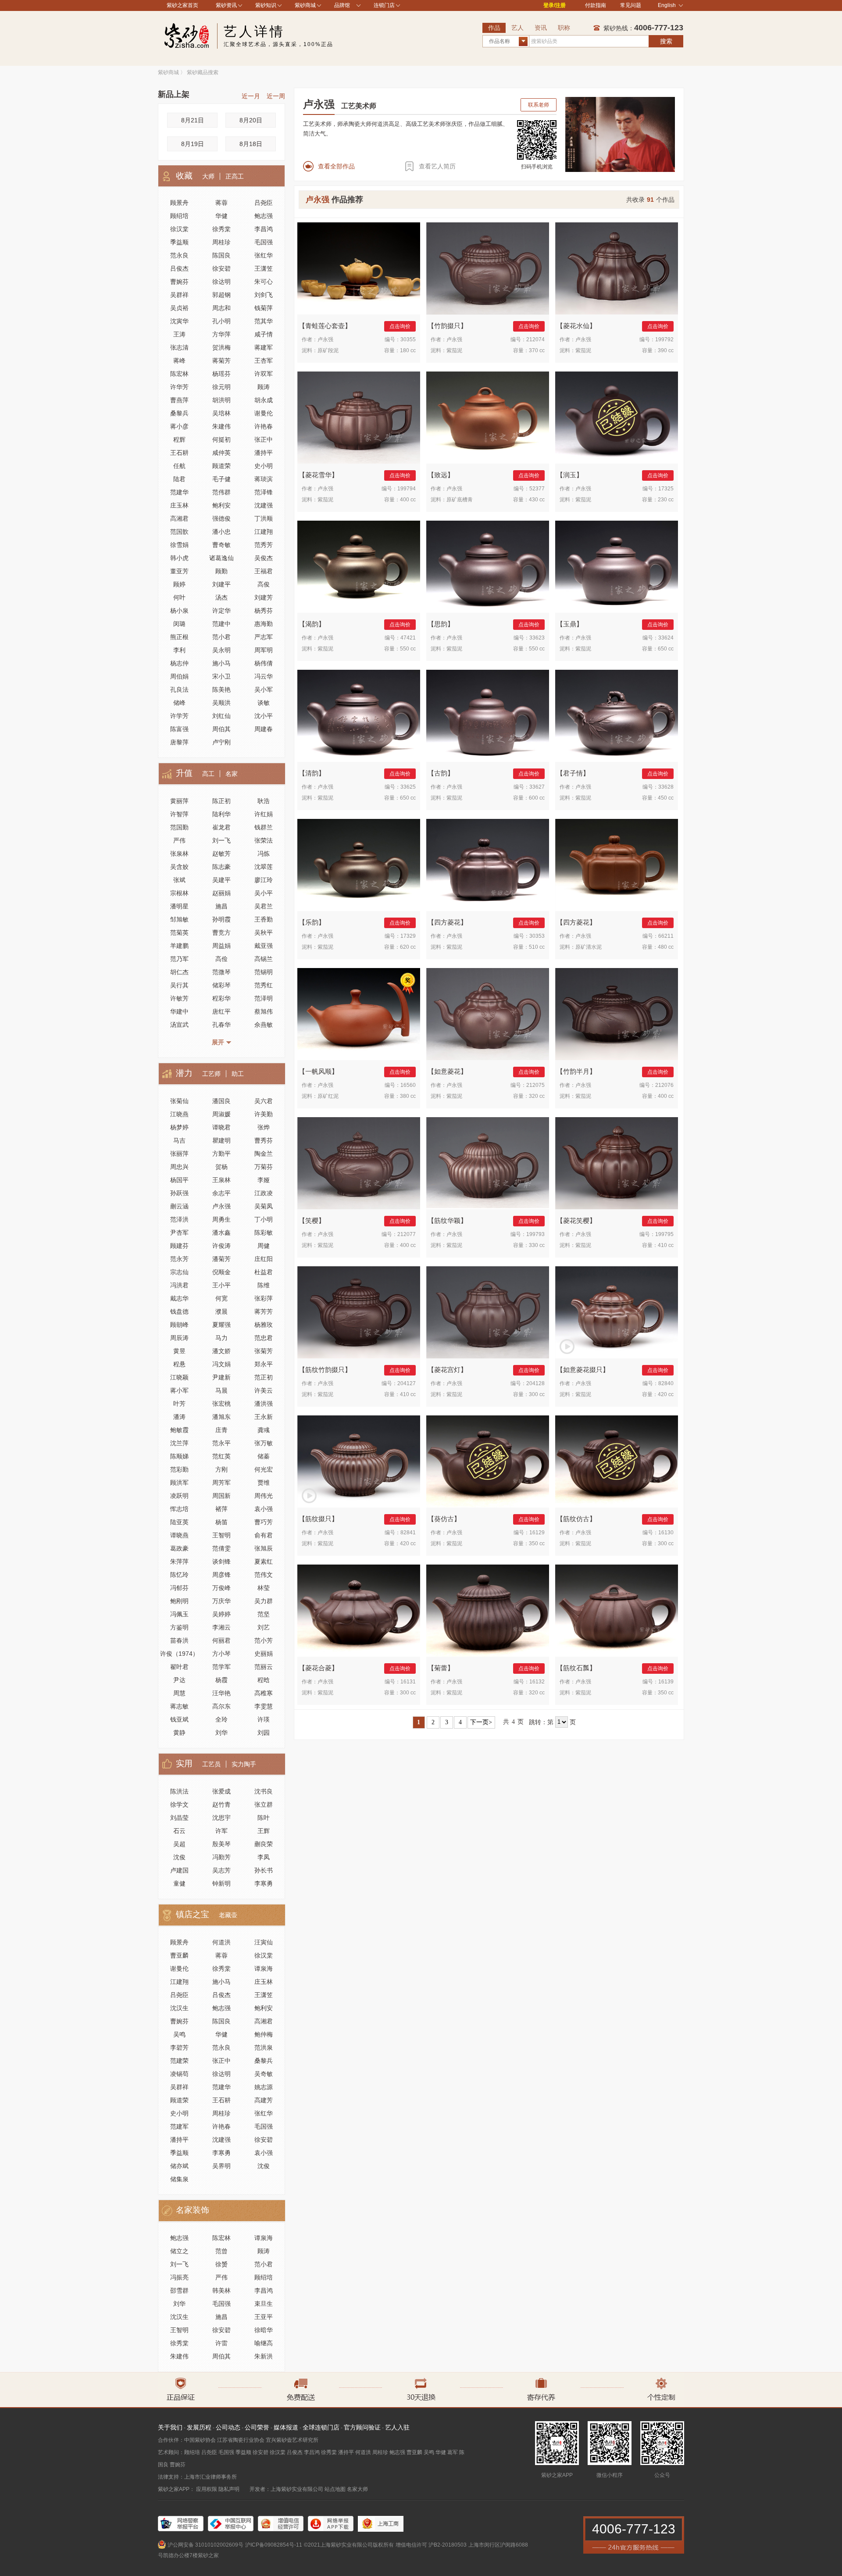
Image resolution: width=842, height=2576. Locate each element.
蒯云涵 (179, 1206)
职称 (564, 28)
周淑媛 (221, 1114)
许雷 (221, 2343)
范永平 (221, 1443)
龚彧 (264, 1430)
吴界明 (221, 2166)
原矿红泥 (328, 1096)
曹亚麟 (179, 1955)
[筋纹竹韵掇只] (359, 1312)
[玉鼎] (617, 567)
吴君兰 (264, 906)
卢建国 (179, 1870)
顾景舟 (179, 203)
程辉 (179, 439)
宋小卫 (221, 676)
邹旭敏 (179, 919)
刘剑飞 (264, 295)
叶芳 (179, 1404)
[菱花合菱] (359, 1611)
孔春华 (221, 1025)
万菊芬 (264, 1167)
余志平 (221, 1193)
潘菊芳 (221, 1259)
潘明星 (179, 906)
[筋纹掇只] (359, 1461)
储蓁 (264, 1456)
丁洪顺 (264, 518)
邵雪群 (179, 2290)
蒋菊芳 (221, 361)
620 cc (408, 947)
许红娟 (264, 814)
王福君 (264, 571)
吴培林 (221, 413)
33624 (666, 638)
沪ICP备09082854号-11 (274, 2545)
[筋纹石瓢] (617, 1611)
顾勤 (221, 571)
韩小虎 (179, 558)
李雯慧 (264, 1706)
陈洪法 (179, 1791)
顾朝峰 (179, 1325)
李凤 (264, 1857)
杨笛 (221, 1522)
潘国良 (221, 1101)
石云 (179, 1831)
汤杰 (221, 597)
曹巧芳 (264, 1522)
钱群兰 (264, 827)
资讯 (541, 28)
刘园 (264, 1733)
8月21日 (193, 120)
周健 (264, 1246)
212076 (664, 1085)
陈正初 (221, 801)
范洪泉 (264, 2047)
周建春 (264, 729)
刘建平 (221, 584)
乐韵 (312, 922)
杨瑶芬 (221, 374)
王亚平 (264, 2317)
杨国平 (179, 1180)
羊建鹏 (179, 946)
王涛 (179, 334)
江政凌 (264, 1193)
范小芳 (264, 1640)
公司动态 (228, 2427)
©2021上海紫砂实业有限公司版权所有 (349, 2545)
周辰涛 (179, 1338)
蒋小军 (179, 1390)
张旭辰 (264, 1548)
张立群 (264, 1804)
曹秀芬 (264, 1140)
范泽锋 (264, 492)
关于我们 (170, 2427)
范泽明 (264, 998)
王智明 (221, 1535)
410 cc (666, 1245)
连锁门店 (384, 5)
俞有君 (264, 1535)
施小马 (221, 663)
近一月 (251, 96)
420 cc (666, 1394)
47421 (408, 638)
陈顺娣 (179, 1456)
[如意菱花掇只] (617, 1312)
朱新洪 (264, 2356)
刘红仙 (221, 716)
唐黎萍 (179, 742)
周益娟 (221, 946)
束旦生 (264, 2304)
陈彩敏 (264, 1233)
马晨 (221, 1390)
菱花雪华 (318, 475)
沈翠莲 (264, 867)
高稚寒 (264, 1693)
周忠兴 (179, 1167)
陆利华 (221, 814)
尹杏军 (179, 1233)
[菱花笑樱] (617, 1163)
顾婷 (179, 584)
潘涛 (179, 1417)
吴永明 (221, 650)
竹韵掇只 (447, 326)
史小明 (264, 466)
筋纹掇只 (318, 1519)
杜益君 (264, 1272)
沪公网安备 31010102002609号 (205, 2545)
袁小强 (264, 1509)
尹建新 (221, 1377)
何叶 (179, 597)
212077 (407, 1234)
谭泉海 (264, 1969)
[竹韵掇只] (488, 268)
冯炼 (264, 854)
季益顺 (179, 242)
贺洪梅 (221, 347)
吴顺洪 (221, 703)
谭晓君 (221, 1127)
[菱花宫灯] (488, 1312)
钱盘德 (179, 1311)
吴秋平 (264, 933)
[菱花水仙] (617, 268)
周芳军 (221, 1483)
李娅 (264, 1180)
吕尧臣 (264, 203)
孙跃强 (179, 1193)
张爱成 (221, 1791)
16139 (666, 1682)
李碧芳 (179, 2047)
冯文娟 (221, 1364)
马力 (221, 1338)
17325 (666, 489)
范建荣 (179, 2061)
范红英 (221, 1456)
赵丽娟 (221, 893)
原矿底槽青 (460, 500)
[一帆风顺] (359, 1014)
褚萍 (221, 1509)
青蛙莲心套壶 (325, 326)
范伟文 (264, 1575)
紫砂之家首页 (182, 5)
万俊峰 (221, 1588)
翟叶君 (179, 1667)
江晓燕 (179, 1114)
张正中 (264, 439)
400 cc (408, 500)
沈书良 (264, 1791)
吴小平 (264, 893)
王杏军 (264, 361)
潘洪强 (264, 1404)
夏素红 (264, 1561)
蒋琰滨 (264, 479)
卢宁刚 (221, 742)
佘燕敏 (264, 1025)
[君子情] (617, 716)
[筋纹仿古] (617, 1461)
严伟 (179, 840)
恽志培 (179, 1509)
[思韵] (488, 567)
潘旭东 (221, 1417)
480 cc (666, 947)
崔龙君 (221, 827)
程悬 (179, 1364)
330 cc (537, 1245)
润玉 (570, 475)
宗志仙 (179, 1272)
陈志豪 (221, 867)
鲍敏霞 (179, 1430)
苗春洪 (179, 1640)
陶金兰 (264, 1154)
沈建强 (264, 505)
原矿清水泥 (589, 947)
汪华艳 (221, 1693)
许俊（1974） (179, 1654)
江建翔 (264, 532)
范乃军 (179, 959)
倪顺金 (221, 1272)
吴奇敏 (264, 2074)
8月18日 (251, 144)
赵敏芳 (221, 854)
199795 (664, 1234)
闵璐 (179, 624)
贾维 (264, 1483)
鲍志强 (264, 216)
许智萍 (179, 814)
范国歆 (179, 532)
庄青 (221, 1430)
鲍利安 (221, 505)
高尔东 (221, 1706)
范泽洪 (179, 1219)
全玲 (221, 1719)
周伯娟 (179, 676)
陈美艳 (221, 690)
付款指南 (596, 5)
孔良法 (179, 690)
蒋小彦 (179, 426)
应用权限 (207, 2489)
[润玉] (617, 418)
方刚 (221, 1469)
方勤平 (221, 1154)
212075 (535, 1085)
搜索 (666, 41)
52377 (537, 489)
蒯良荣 (264, 1844)
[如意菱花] (488, 1014)
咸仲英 (221, 453)
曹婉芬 (179, 282)
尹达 (179, 1680)
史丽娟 (264, 1654)
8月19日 (193, 144)
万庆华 (221, 1601)
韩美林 (221, 2290)
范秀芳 (264, 545)
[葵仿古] (488, 1461)
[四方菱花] (488, 865)
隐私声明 (229, 2489)
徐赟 (221, 2264)
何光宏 (264, 1469)
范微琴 (221, 972)
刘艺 (264, 1627)
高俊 (264, 584)
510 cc (537, 947)
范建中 (221, 624)
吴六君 (264, 1101)
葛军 (453, 2452)
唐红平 (221, 1011)
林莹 (264, 1588)
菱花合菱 (318, 1668)
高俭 (221, 959)
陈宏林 (179, 374)
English (667, 5)
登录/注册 (555, 5)
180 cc (408, 350)
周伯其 (221, 729)
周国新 (221, 1496)
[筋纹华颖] (488, 1163)
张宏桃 (221, 1404)
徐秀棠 (221, 229)
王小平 (221, 1285)
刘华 (221, 1733)
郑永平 (264, 1364)
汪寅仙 (264, 1942)
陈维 (264, 1285)
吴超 (179, 1844)
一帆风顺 (318, 1071)
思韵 (441, 624)
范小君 (221, 637)
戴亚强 (264, 946)
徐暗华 (264, 2330)
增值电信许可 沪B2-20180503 (431, 2545)
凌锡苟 (179, 2074)
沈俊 (179, 1857)
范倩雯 (221, 1548)
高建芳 (264, 2100)
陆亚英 (179, 1522)
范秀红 (264, 985)
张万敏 (264, 1443)
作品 (494, 28)
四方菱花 (447, 922)
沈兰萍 (179, 1443)
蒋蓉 (221, 203)
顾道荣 (221, 466)
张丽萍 (179, 1154)
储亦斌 (179, 2166)
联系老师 (539, 105)
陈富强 (179, 729)
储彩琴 (221, 985)
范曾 (221, 2251)
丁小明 (264, 1219)
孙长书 (264, 1870)
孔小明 (221, 321)
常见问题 (631, 5)
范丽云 (264, 1667)
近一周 (276, 96)
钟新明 (221, 1883)
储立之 (179, 2251)
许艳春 (264, 426)
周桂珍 (221, 242)
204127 (407, 1383)
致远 (441, 475)
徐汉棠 (179, 229)
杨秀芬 (264, 611)
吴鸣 (179, 2034)
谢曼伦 (264, 413)
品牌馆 (342, 5)
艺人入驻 (397, 2427)
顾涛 (264, 387)
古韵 (441, 773)
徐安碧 (221, 268)
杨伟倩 (264, 663)
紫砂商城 (305, 5)
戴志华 (179, 1298)
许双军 (264, 374)
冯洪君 (179, 1285)
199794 (407, 489)
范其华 (264, 321)
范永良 (179, 255)
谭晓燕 (179, 1535)
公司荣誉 (257, 2427)
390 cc (666, 350)
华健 (221, 216)
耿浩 (264, 801)
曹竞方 (221, 933)
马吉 (179, 1140)
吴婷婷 (221, 1614)
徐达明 (221, 282)
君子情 (573, 773)
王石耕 (179, 453)
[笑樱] (359, 1163)
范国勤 (179, 827)
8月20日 (251, 120)
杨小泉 (179, 611)
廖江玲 (264, 880)
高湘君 (179, 518)
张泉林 (179, 854)
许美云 (264, 1390)
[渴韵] (359, 567)
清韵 (312, 773)
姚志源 (264, 2087)
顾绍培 (179, 216)
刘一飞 (221, 840)
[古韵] (488, 716)
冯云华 (264, 676)
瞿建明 (221, 1140)
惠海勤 (264, 624)
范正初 (264, 1377)
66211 (666, 936)
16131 (408, 1682)
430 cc (537, 500)
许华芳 (179, 387)
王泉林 (221, 1180)
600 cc (537, 798)
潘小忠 (221, 532)
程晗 (264, 1680)
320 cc (537, 1096)
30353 (537, 936)
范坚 (264, 1614)
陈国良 (221, 255)
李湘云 (221, 1627)
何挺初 (221, 439)
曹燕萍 (179, 400)
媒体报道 (286, 2427)
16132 (537, 1682)
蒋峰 (179, 361)
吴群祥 (179, 295)
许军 (221, 1831)
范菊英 (179, 933)
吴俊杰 (264, 558)
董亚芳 (179, 571)
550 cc (408, 649)
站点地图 (335, 2489)
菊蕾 (441, 1668)
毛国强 (264, 242)
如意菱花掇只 (583, 1370)
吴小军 (264, 690)
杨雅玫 (264, 1325)
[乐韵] (359, 865)
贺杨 (221, 1167)
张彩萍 (264, 1298)
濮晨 (221, 1311)
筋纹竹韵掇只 (325, 1370)
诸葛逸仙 (221, 558)
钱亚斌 (179, 1719)
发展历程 (199, 2427)
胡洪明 (221, 400)
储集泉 (179, 2179)
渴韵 (312, 624)
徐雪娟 (179, 545)
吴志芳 (221, 1870)
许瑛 (264, 1719)
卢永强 (221, 1206)
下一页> (481, 1722)
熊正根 (179, 637)
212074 (535, 339)
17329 (408, 936)
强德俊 (221, 518)
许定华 (221, 611)
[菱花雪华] (359, 418)
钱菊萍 (264, 308)
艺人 (517, 28)
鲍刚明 (179, 1601)
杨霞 (221, 1680)
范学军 (221, 1667)
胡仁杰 (179, 972)
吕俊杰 (179, 268)
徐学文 (179, 1804)
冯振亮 (179, 2277)
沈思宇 (221, 1818)
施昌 (221, 906)
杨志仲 (179, 663)
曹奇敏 (221, 545)
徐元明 (221, 387)
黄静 (179, 1733)
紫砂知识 (266, 5)
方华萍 (221, 334)
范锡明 (264, 972)
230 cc (666, 500)
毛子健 (221, 479)
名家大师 (357, 2489)
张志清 (179, 347)
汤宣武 (179, 1025)
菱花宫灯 (447, 1370)
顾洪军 (179, 1483)
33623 (537, 638)
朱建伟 (221, 426)
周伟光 (264, 1496)
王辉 (264, 1831)
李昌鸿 (264, 229)
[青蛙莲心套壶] (359, 268)
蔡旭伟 (264, 1011)
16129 (537, 1533)
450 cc (666, 798)
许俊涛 (221, 1246)
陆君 (179, 479)
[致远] (488, 418)
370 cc (537, 350)
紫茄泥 (454, 350)
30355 (408, 339)
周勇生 (221, 1219)
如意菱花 (447, 1071)
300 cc (537, 1394)
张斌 (179, 880)
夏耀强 (221, 1325)
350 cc (537, 1543)
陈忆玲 (179, 1575)
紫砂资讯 (226, 5)
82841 (408, 1533)
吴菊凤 (264, 1206)
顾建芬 (179, 1246)
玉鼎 (570, 624)
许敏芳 (179, 998)
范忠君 (264, 1338)
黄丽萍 (179, 801)
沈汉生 (179, 2008)
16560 (408, 1085)
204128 (535, 1383)
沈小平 (264, 716)
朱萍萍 (179, 1561)
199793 (535, 1234)
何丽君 (221, 1640)
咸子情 (264, 334)
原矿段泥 (328, 350)
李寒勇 (264, 1883)
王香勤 (264, 919)
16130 (666, 1533)
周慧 (179, 1693)
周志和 (221, 308)
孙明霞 (221, 919)
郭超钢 (221, 295)
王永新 (264, 1417)
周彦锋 (221, 1575)
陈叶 (264, 1818)
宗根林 (179, 893)
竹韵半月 (576, 1071)
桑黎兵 (179, 413)
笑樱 (312, 1220)
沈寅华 (179, 321)
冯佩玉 (179, 1614)
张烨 (264, 1127)
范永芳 (179, 1259)
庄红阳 (264, 1259)
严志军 (264, 637)
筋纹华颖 (447, 1220)
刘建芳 (264, 597)
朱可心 (264, 282)
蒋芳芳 (264, 1311)
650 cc (666, 649)
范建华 (179, 492)
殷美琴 (221, 1844)
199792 (664, 339)
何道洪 (221, 1942)
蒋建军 (264, 347)
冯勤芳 (221, 1857)
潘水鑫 (221, 1233)
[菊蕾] (488, 1611)
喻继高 (264, 2343)
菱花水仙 (576, 326)
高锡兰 (264, 959)
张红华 (264, 255)
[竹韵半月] (617, 1014)
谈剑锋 (221, 1561)
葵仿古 (444, 1519)
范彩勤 (179, 1469)
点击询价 (400, 326)
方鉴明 (179, 1627)
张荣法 (264, 840)
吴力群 (264, 1601)
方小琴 (221, 1654)
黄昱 (179, 1351)
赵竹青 (221, 1804)
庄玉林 (179, 505)
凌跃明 (179, 1496)
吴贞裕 (179, 308)
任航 (179, 466)
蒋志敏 (179, 1706)
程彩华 (221, 998)
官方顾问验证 (362, 2427)
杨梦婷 (179, 1127)
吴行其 (179, 985)
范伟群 (221, 492)
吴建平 (221, 880)
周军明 (264, 650)
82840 (666, 1383)
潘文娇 (221, 1351)
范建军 (179, 2126)
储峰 (179, 703)
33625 (408, 787)
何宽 (221, 1298)
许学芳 (179, 716)
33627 (537, 787)
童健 (179, 1883)
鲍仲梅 (264, 2034)
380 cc (408, 1096)
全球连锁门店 (321, 2427)
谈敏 (264, 703)
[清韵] (359, 716)
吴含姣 (179, 867)
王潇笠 (264, 268)
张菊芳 (264, 1351)
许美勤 (264, 1114)
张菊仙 (179, 1101)
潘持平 (264, 453)
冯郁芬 (179, 1588)
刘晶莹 (179, 1818)
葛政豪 (179, 1548)
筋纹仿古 (576, 1519)
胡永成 (264, 400)
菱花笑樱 (576, 1220)
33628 (666, 787)
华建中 (179, 1011)
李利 (179, 650)
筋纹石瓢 (576, 1668)
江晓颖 (179, 1377)
